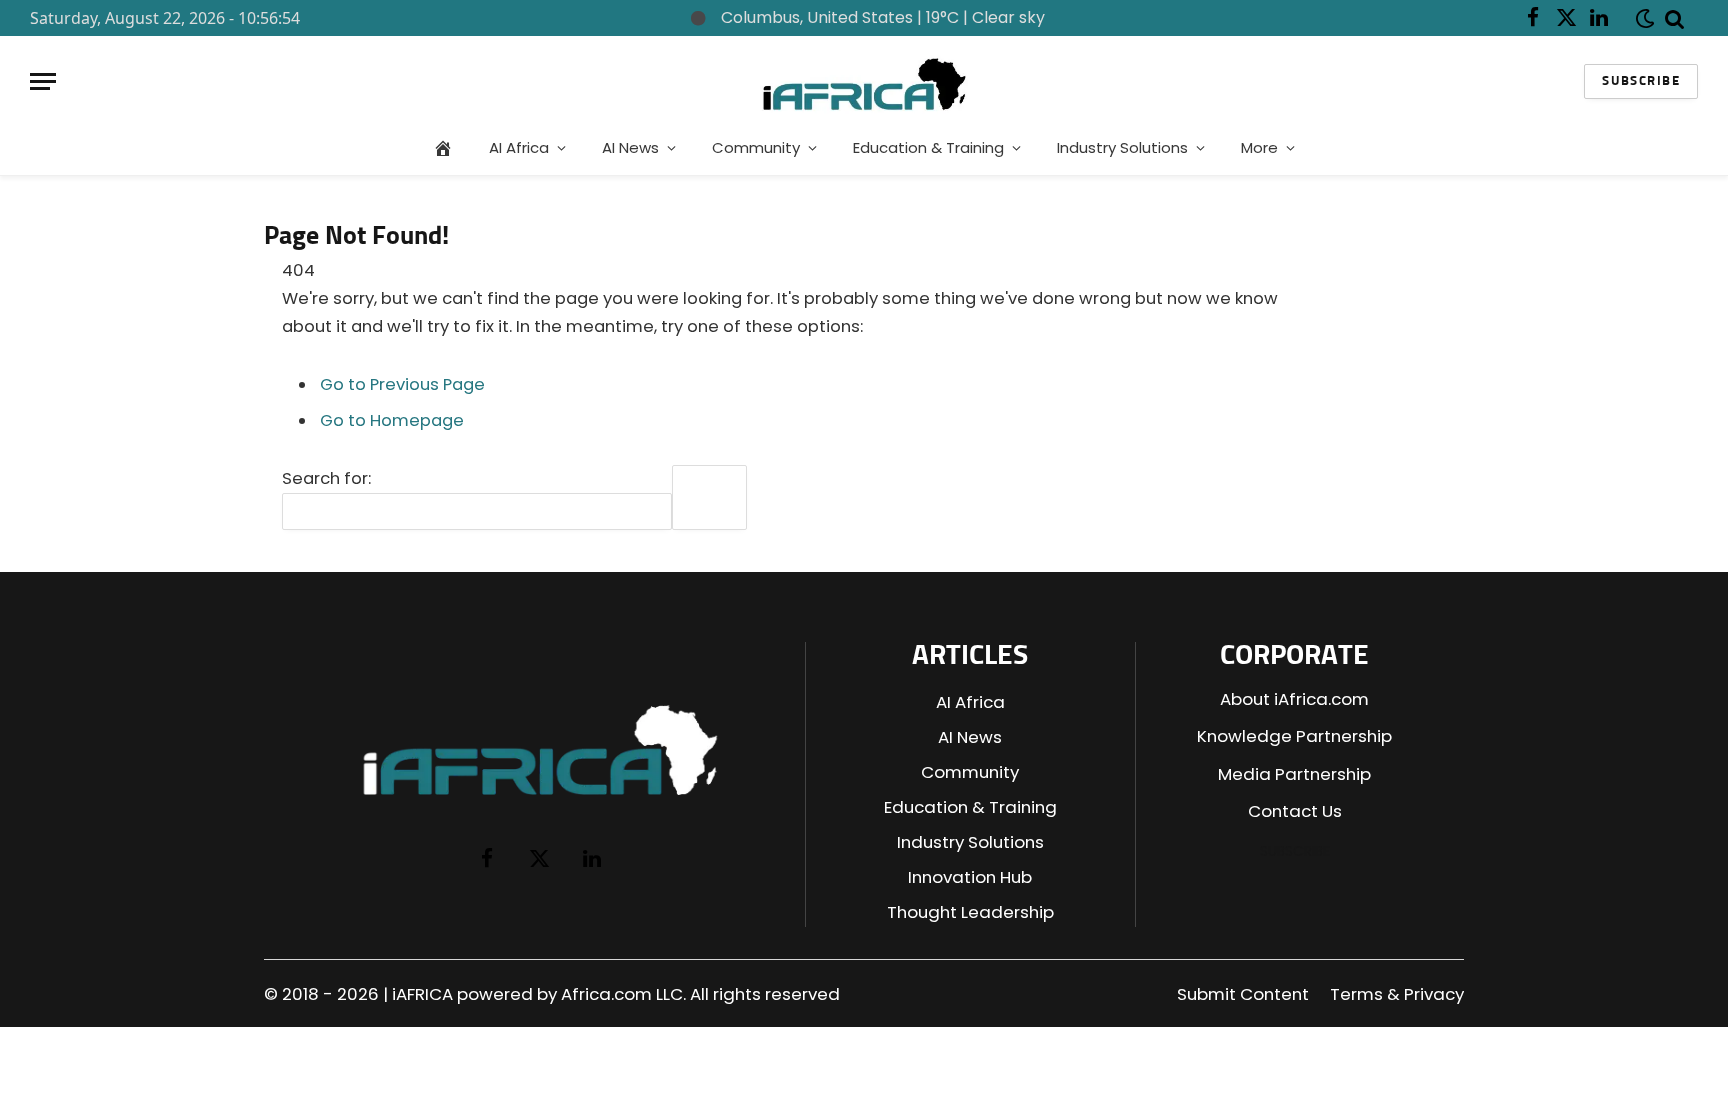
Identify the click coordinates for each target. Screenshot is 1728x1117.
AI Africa (519, 147)
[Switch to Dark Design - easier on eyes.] (1641, 18)
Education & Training (928, 147)
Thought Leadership (970, 912)
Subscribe (1641, 81)
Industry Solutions (1122, 147)
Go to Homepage (392, 420)
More (1259, 147)
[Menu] (43, 81)
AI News (630, 147)
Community (756, 147)
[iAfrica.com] (864, 81)
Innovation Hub (970, 877)
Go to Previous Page (402, 384)
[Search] (1675, 18)
